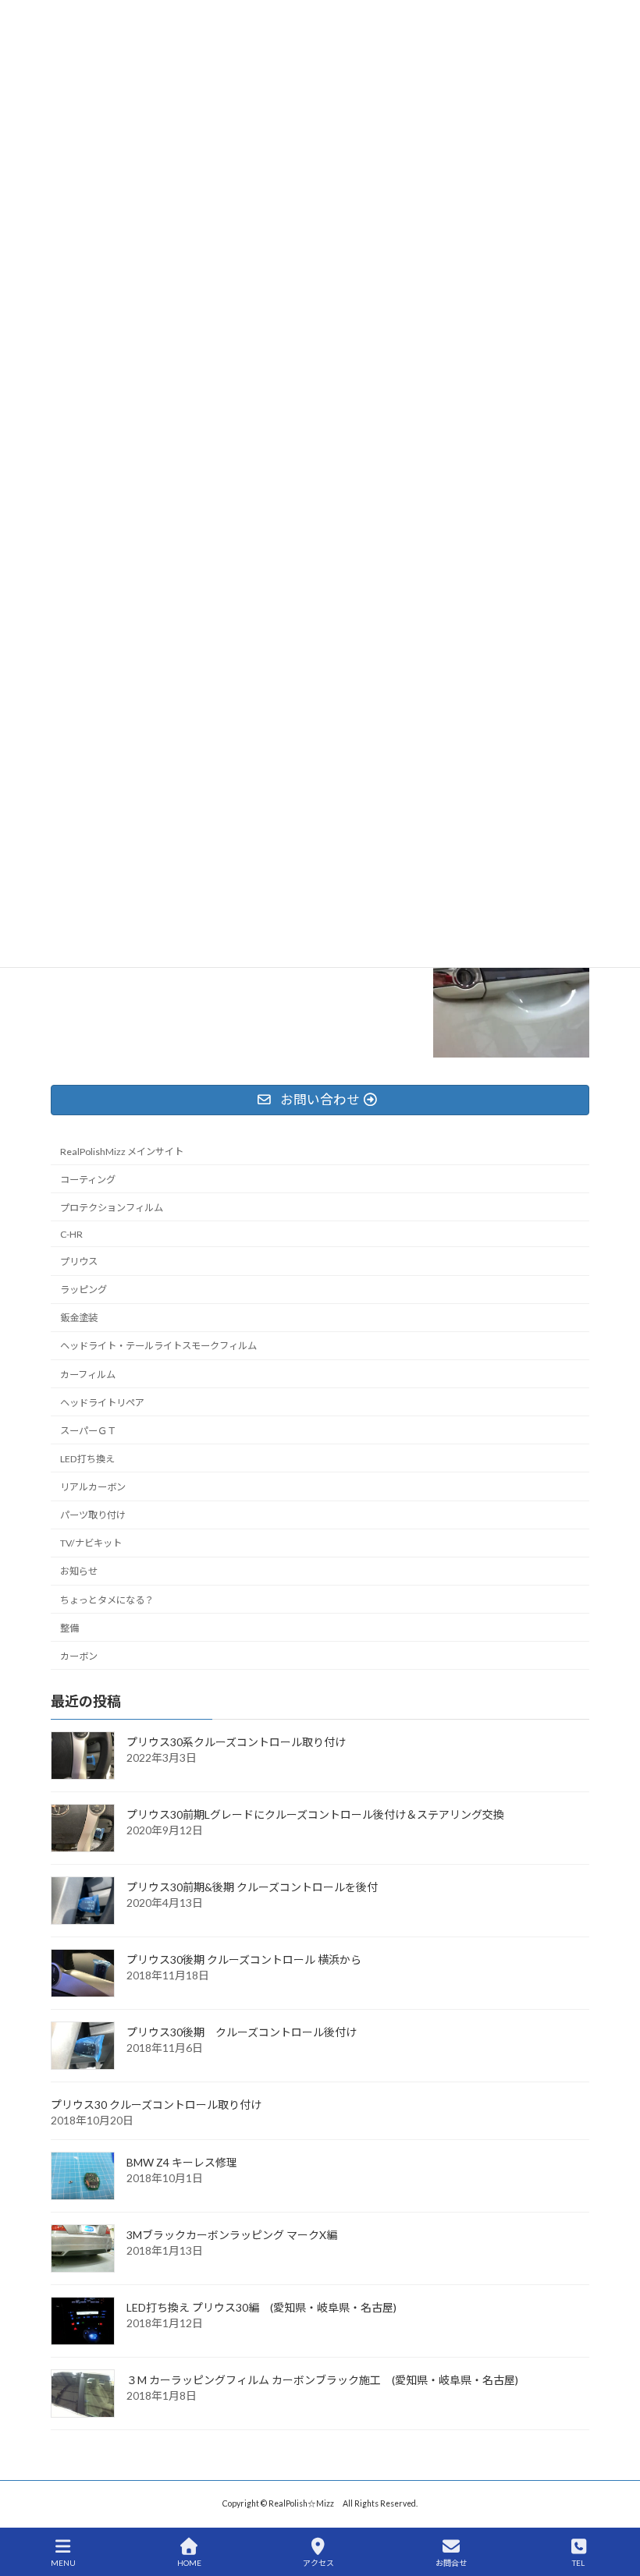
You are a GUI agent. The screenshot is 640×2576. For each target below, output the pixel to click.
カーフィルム (88, 1374)
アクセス (318, 2563)
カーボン (79, 1656)
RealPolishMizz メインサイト (122, 1151)
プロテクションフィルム (112, 1208)
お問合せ (451, 2563)
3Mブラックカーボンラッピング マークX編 (232, 2234)
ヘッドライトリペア (102, 1402)
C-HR (71, 1234)
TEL (578, 2563)
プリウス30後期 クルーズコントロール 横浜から (244, 1959)
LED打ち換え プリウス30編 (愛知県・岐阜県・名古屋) (261, 2307)
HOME (189, 2563)
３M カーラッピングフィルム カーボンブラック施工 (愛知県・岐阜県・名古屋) (322, 2379)
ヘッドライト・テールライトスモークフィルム (158, 1346)
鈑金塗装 (79, 1318)
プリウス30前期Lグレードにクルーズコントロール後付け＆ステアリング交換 (315, 1814)
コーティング (88, 1179)
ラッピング (84, 1290)
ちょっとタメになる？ (107, 1599)
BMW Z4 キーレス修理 (182, 2161)
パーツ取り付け (93, 1515)
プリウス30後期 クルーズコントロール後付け (242, 2031)
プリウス (79, 1261)
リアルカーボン (93, 1487)
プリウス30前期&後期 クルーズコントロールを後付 (252, 1886)
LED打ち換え (87, 1459)
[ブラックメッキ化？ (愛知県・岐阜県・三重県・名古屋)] (511, 981)
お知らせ (79, 1571)
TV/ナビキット (91, 1543)
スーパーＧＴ (88, 1431)
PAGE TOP (615, 2503)
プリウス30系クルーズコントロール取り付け (236, 1741)
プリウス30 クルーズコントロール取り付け (156, 2104)
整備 (69, 1627)
